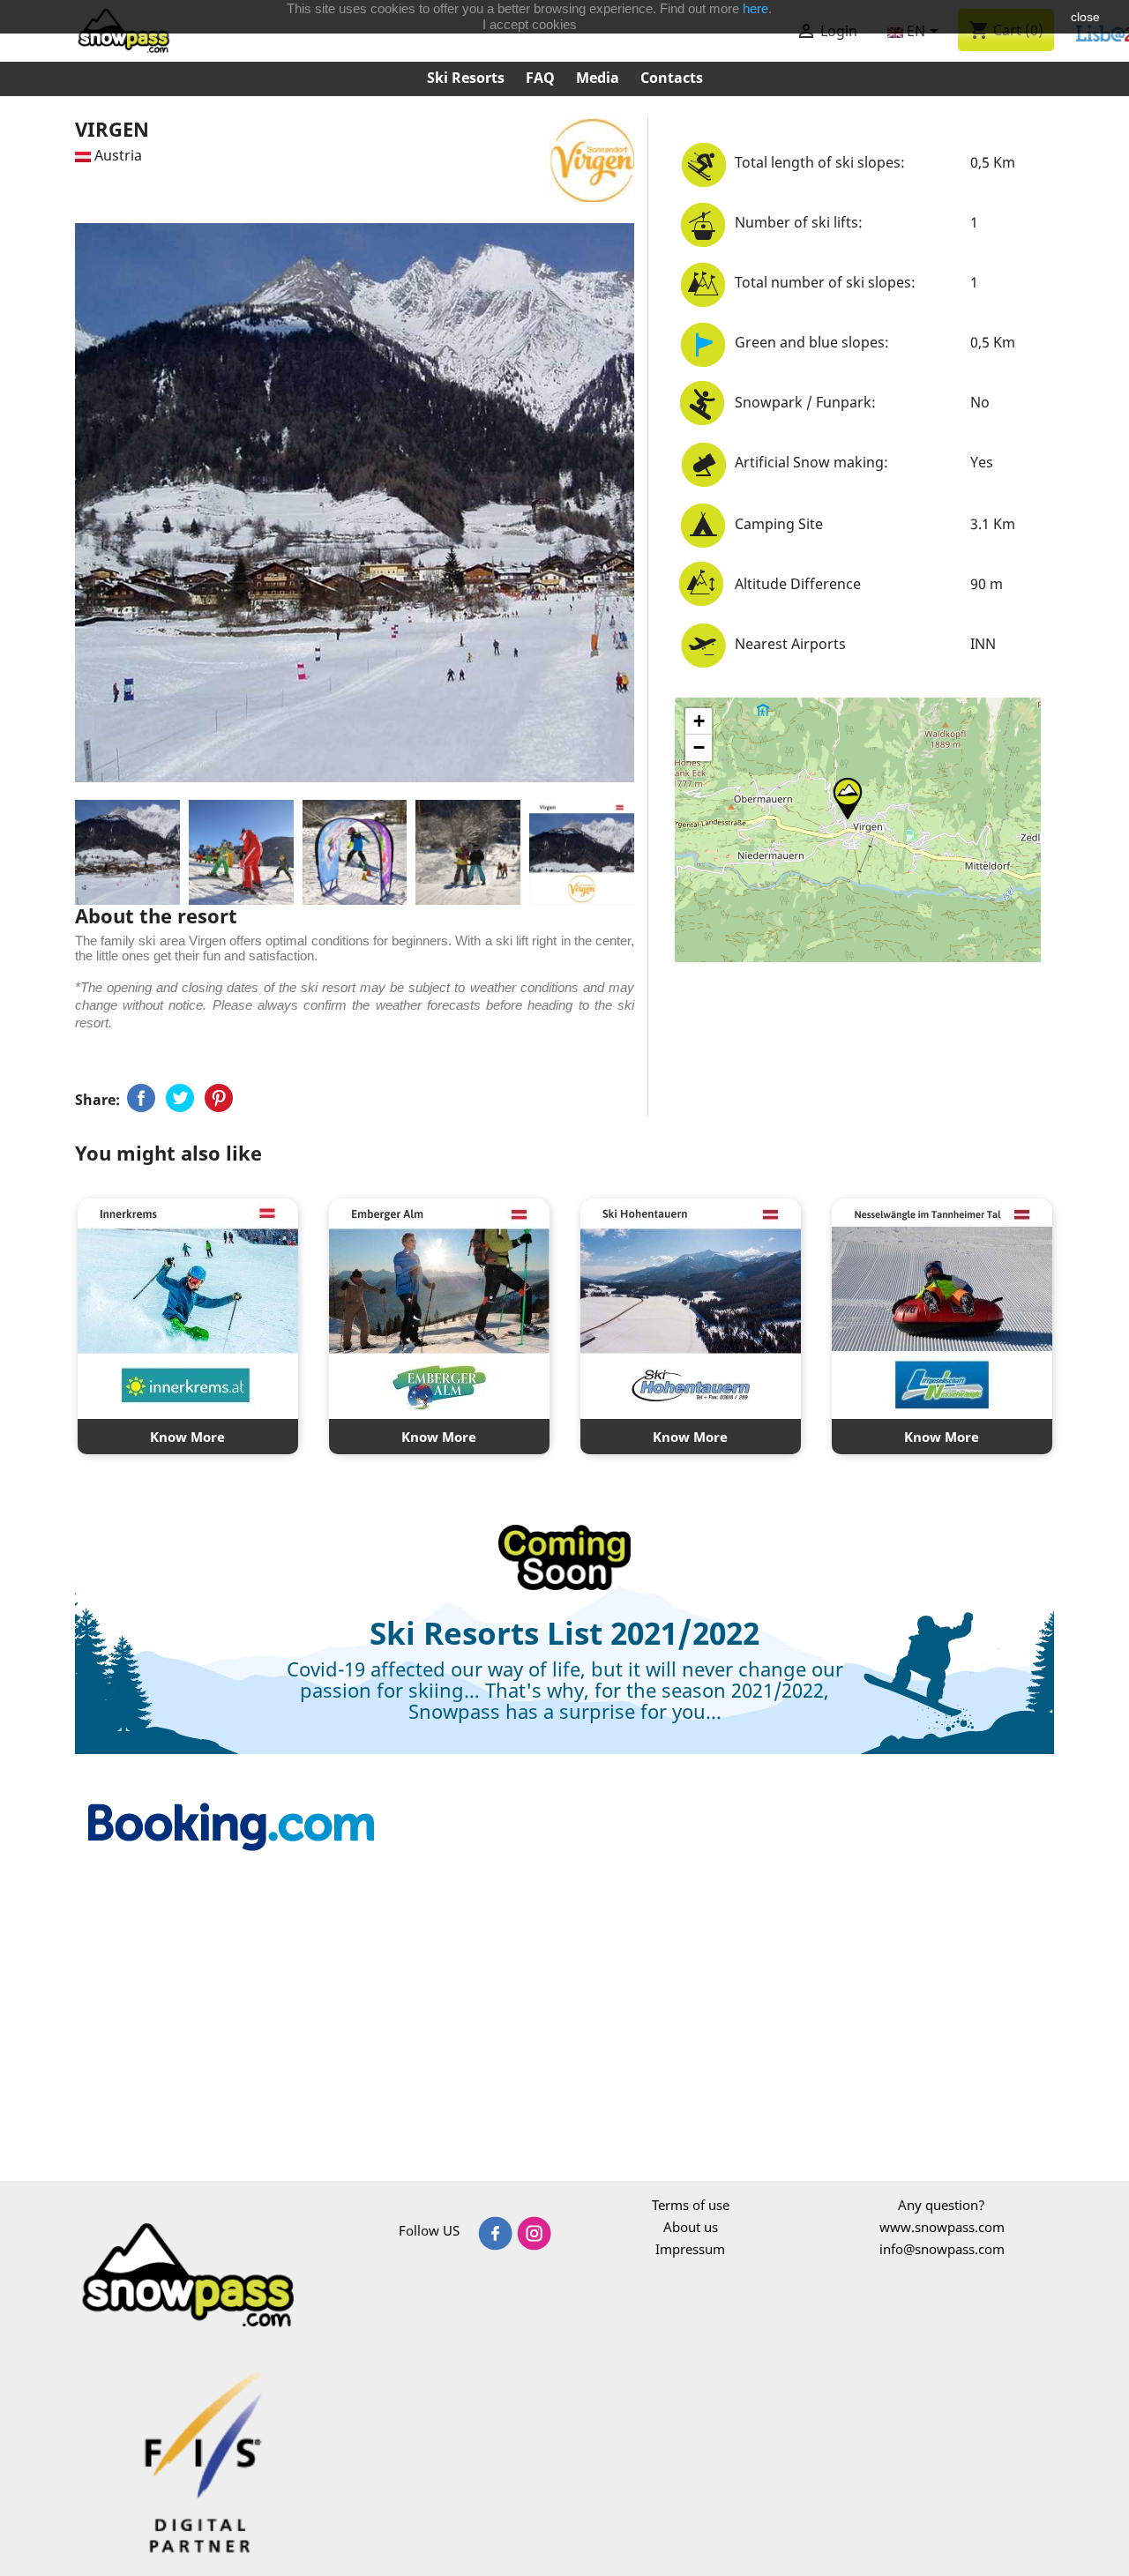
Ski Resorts (466, 78)
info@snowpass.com (942, 2249)
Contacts (672, 78)
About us (691, 2227)
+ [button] (699, 721)
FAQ (540, 78)
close (1085, 17)
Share (141, 1098)
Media (598, 78)
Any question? (942, 2205)
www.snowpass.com (942, 2227)
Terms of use (691, 2205)
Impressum (690, 2249)
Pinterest (219, 1098)
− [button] (699, 747)
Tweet (180, 1098)
